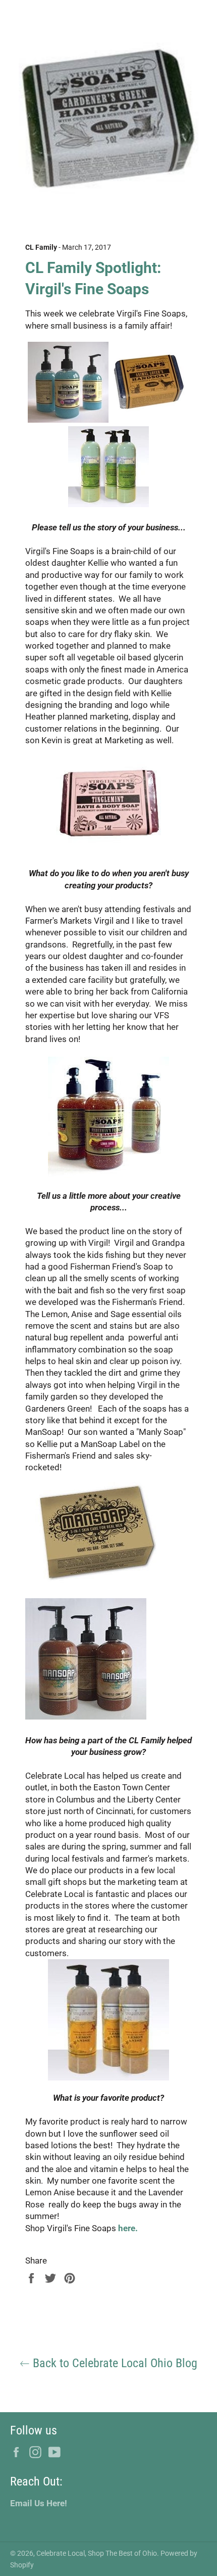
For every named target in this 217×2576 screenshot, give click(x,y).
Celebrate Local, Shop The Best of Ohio (97, 2553)
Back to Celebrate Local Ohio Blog (114, 2363)
